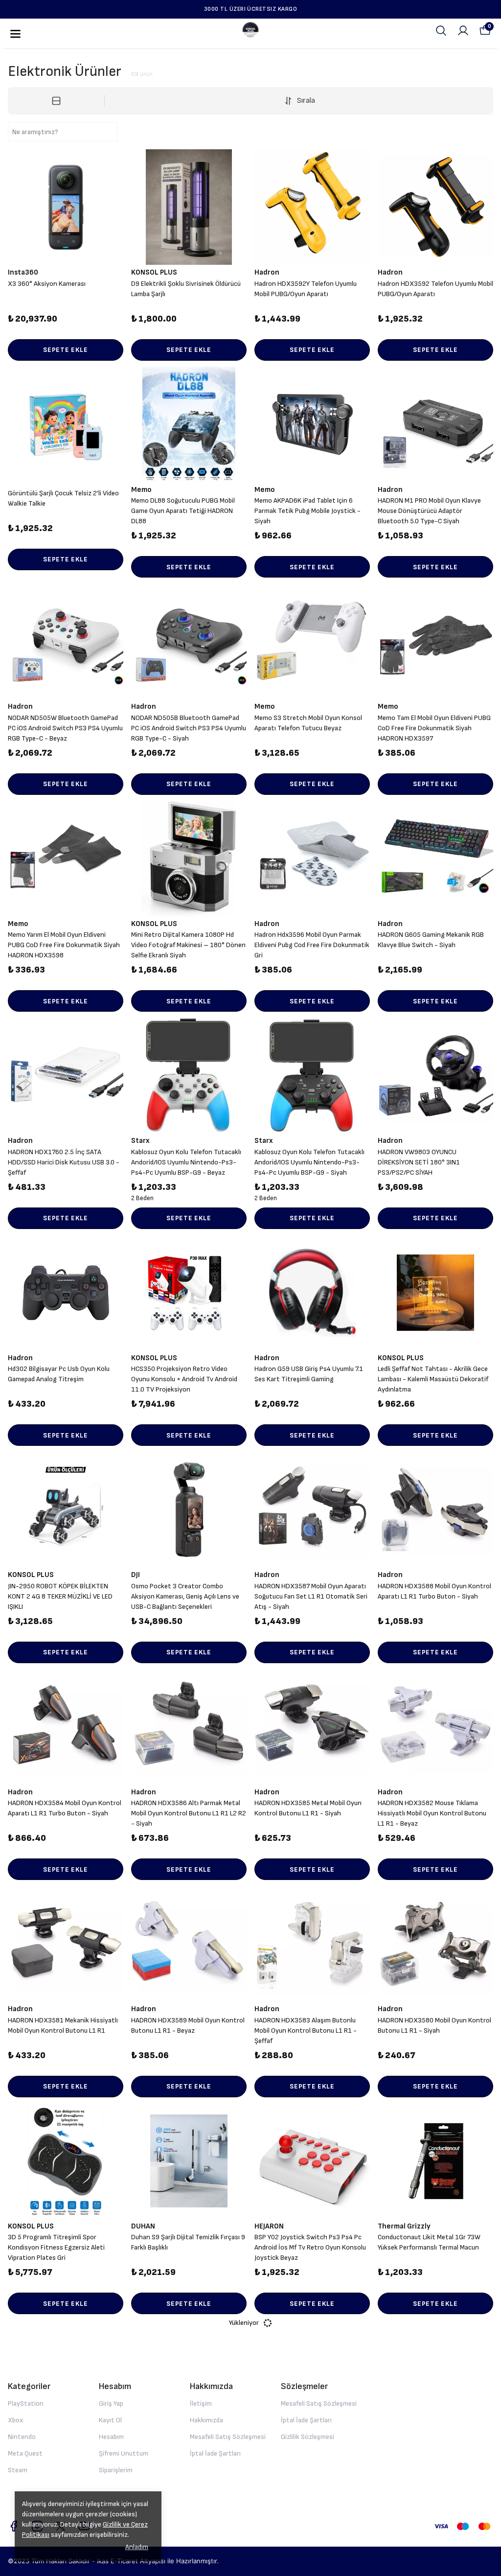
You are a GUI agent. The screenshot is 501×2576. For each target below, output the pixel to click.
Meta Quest (25, 2453)
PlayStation (26, 2403)
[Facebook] (14, 2526)
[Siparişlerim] (463, 31)
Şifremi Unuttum (124, 2453)
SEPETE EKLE (66, 350)
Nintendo (22, 2437)
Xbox (15, 2420)
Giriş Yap (111, 2403)
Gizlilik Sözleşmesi (307, 2437)
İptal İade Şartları (215, 2453)
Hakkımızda (206, 2420)
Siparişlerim (116, 2470)
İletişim (201, 2403)
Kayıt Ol (110, 2420)
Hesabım (111, 2437)
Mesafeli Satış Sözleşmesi (228, 2437)
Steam (18, 2470)
